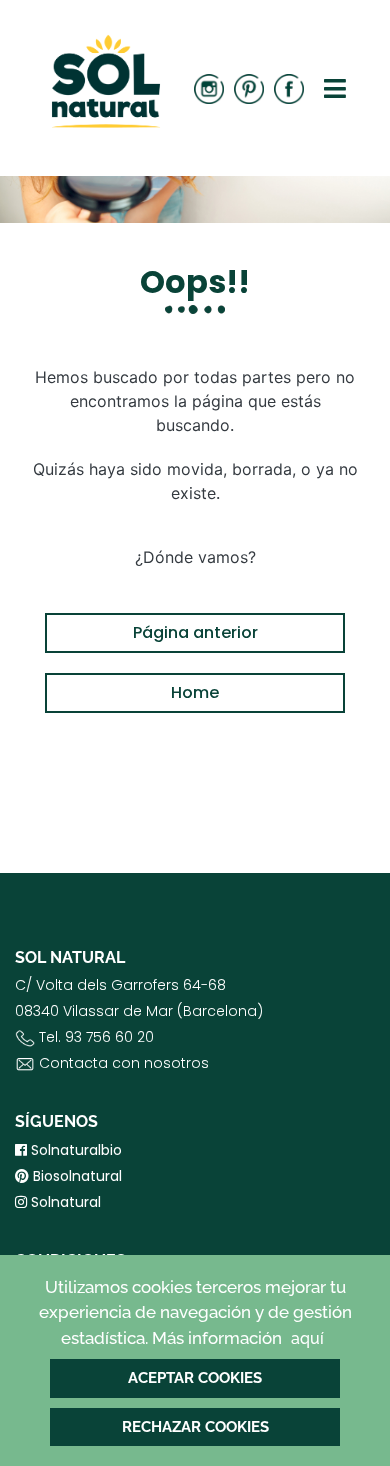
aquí (307, 1338)
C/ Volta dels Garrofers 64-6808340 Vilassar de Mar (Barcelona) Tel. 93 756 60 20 (139, 1024)
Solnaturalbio (74, 1150)
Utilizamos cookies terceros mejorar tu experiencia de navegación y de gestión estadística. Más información (195, 1312)
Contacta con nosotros (124, 1063)
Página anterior (195, 632)
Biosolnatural (75, 1176)
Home (195, 692)
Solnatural (64, 1202)
